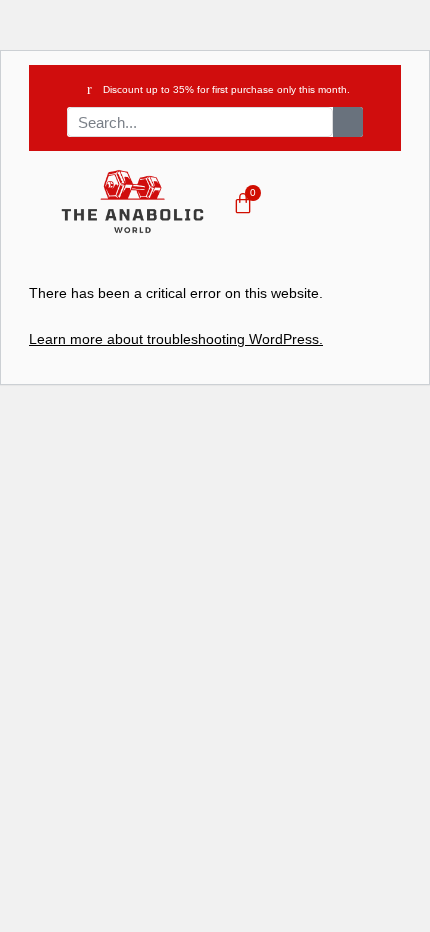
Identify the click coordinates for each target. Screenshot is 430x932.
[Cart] (243, 203)
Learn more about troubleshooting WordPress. (176, 339)
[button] (350, 204)
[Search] (348, 122)
